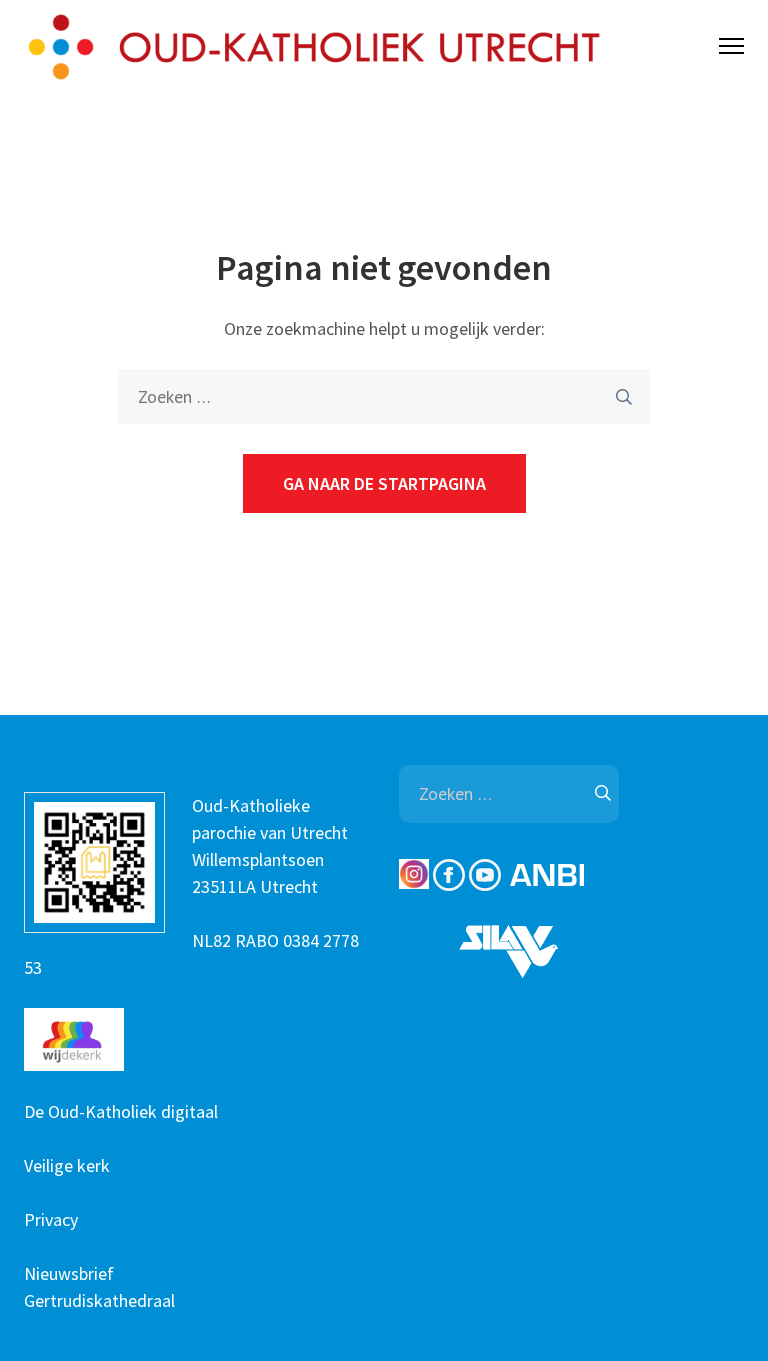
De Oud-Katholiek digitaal (121, 1111)
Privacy (51, 1219)
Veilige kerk (67, 1165)
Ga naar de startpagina (384, 483)
